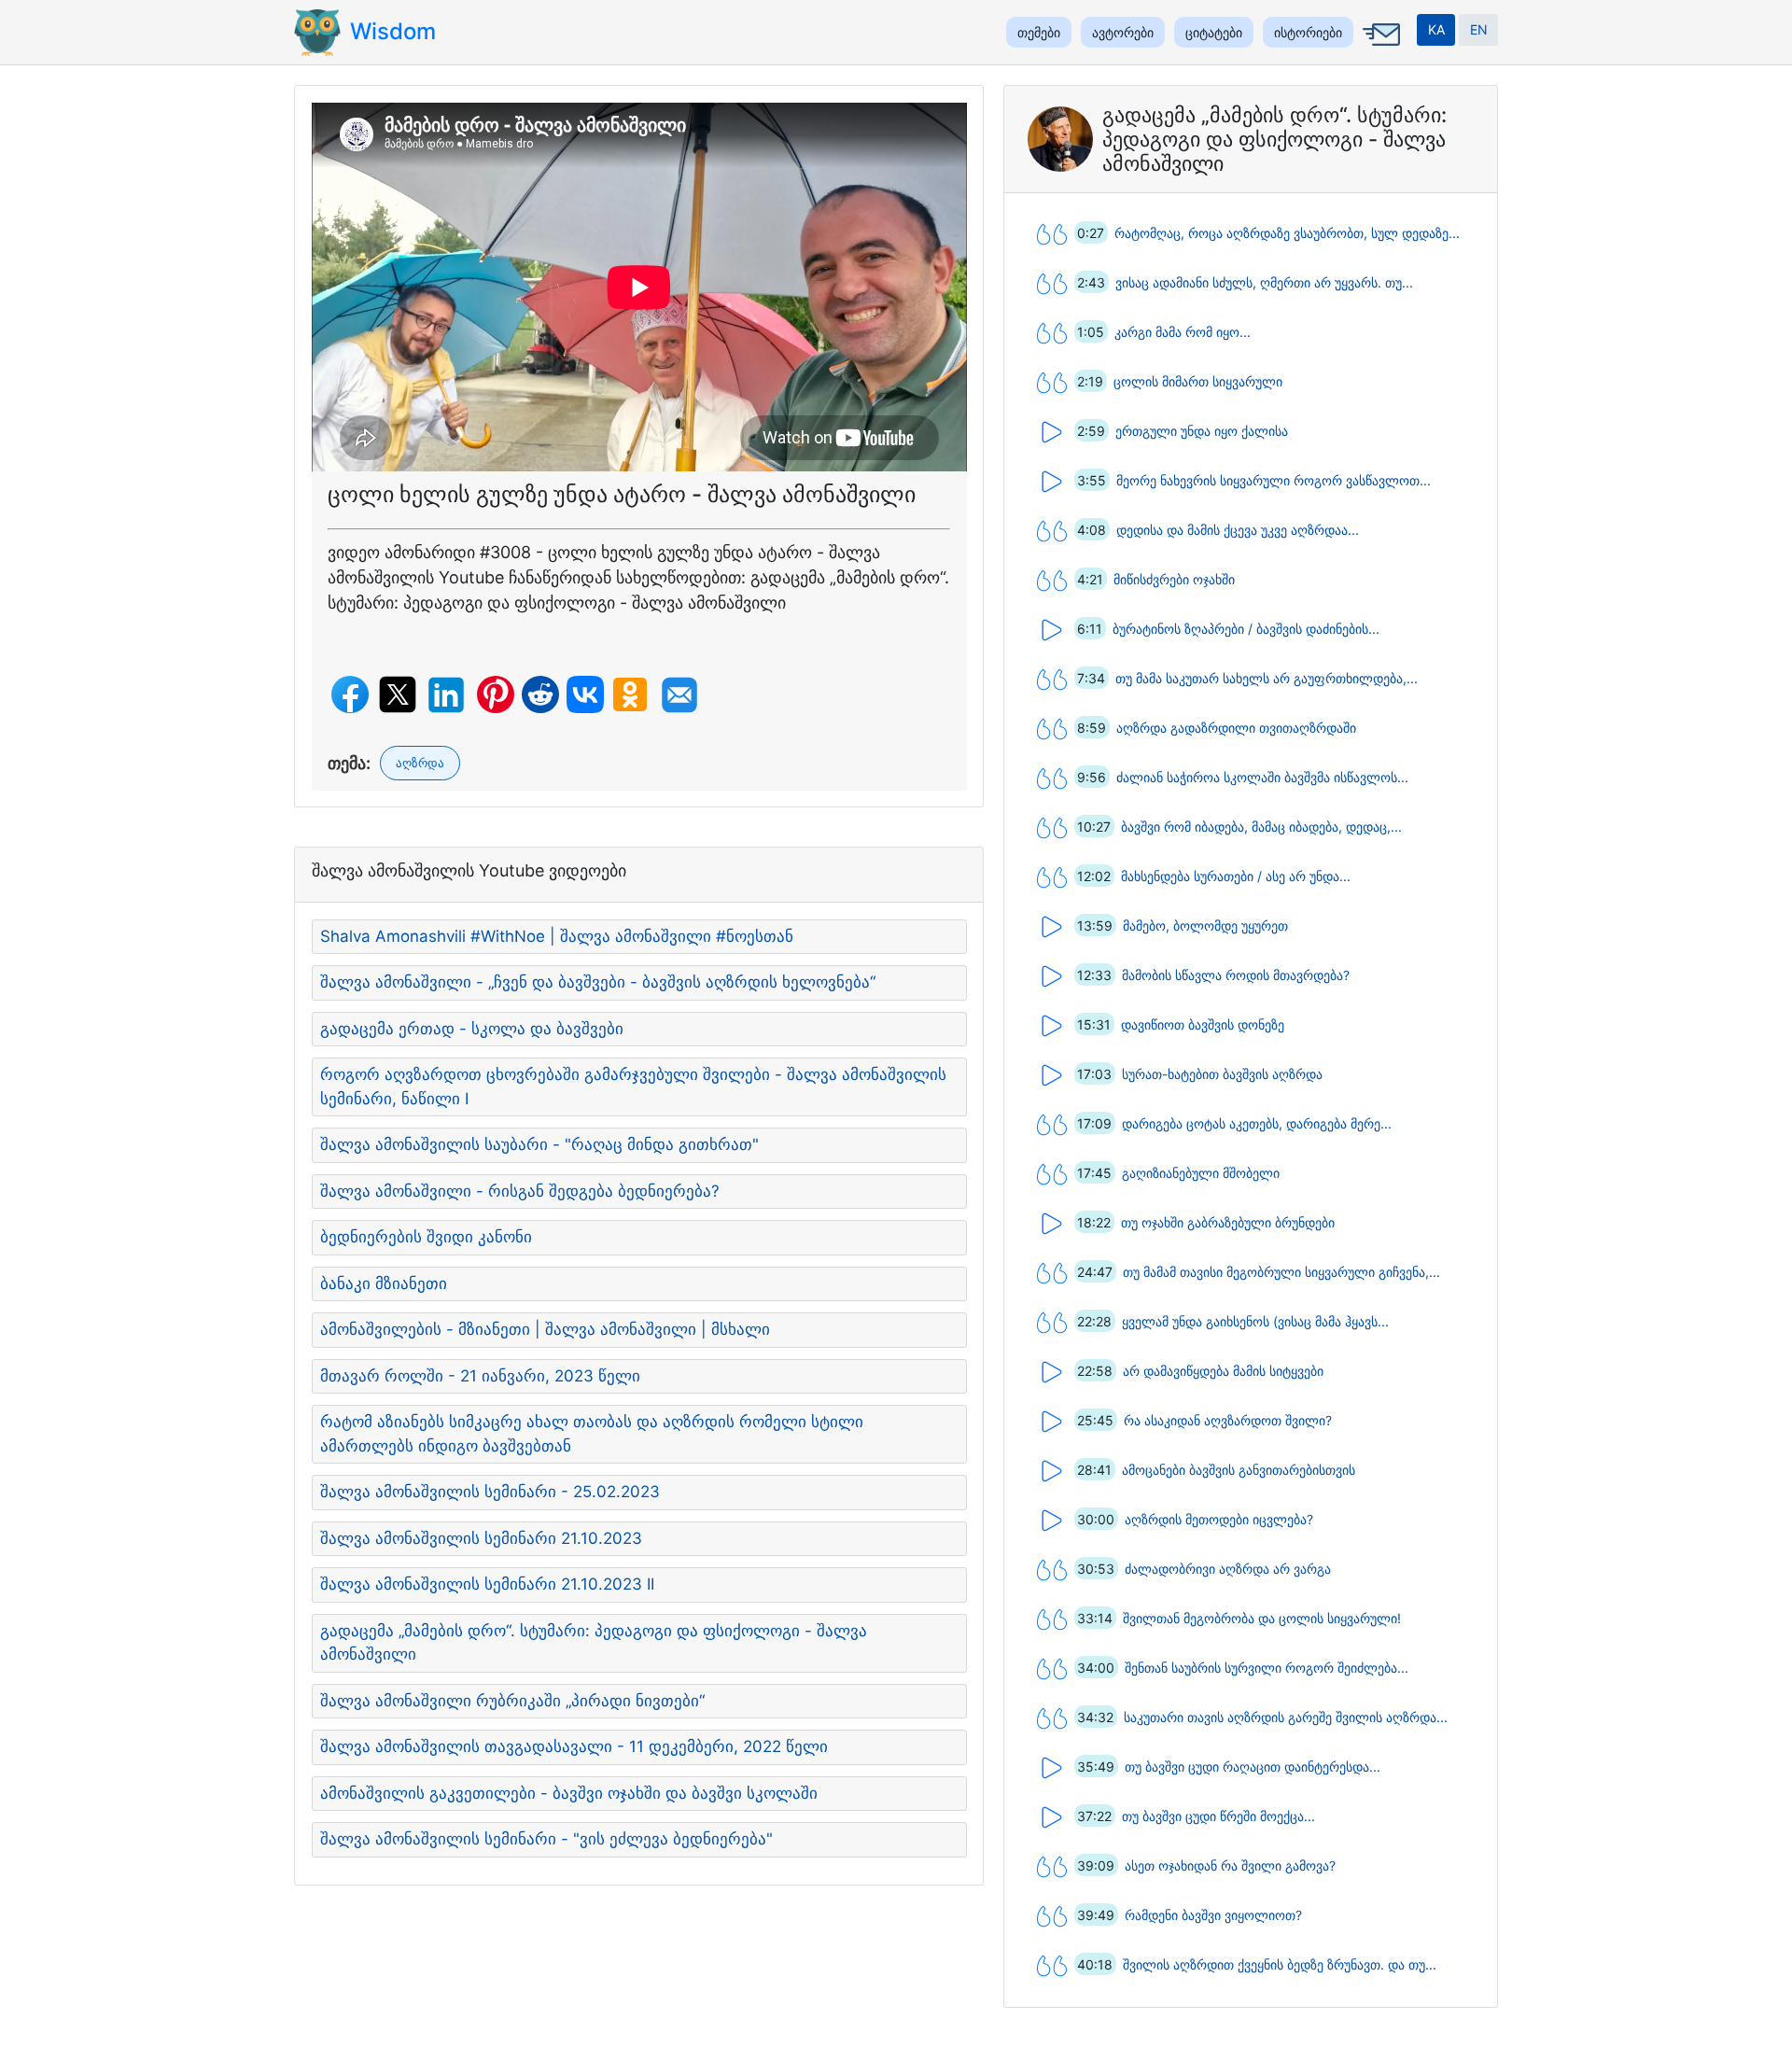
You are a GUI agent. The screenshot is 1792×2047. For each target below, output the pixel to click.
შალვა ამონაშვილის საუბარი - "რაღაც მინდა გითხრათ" (539, 1144)
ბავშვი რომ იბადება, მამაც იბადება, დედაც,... (1261, 827)
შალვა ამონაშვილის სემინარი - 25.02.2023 (490, 1492)
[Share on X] (398, 694)
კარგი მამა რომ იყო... (1183, 332)
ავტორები (1123, 32)
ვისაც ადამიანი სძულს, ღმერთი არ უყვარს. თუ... (1264, 282)
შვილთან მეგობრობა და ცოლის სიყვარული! (1262, 1618)
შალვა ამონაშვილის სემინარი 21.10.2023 (481, 1538)
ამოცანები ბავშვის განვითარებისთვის (1239, 1470)
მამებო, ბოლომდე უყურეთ (1205, 925)
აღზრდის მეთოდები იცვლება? (1219, 1519)
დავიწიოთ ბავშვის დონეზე (1203, 1024)
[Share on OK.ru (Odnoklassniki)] (630, 694)
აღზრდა (420, 763)
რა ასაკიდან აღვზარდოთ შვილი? (1228, 1420)
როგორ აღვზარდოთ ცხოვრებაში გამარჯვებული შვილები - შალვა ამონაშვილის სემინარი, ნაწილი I (633, 1087)
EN (1479, 29)
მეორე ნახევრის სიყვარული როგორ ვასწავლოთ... (1274, 480)
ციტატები (1214, 32)
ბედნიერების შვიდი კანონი (426, 1237)
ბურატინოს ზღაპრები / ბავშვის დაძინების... (1246, 629)
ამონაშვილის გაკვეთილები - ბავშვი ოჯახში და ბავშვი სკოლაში (569, 1793)
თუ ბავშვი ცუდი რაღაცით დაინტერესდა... (1253, 1767)
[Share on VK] (585, 694)
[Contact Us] (1379, 48)
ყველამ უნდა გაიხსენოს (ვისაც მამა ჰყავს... (1255, 1321)
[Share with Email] (679, 695)
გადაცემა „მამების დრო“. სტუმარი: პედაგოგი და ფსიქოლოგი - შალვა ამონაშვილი (594, 1643)
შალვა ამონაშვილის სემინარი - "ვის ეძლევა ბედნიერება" (546, 1839)
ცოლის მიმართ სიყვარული (1198, 381)
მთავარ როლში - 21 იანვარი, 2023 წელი (480, 1376)
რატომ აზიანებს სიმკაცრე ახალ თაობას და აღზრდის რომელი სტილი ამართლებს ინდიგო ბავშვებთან (592, 1434)
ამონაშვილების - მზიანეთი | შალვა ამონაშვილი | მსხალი (545, 1329)
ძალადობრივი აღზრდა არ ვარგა (1228, 1569)
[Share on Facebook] (350, 694)
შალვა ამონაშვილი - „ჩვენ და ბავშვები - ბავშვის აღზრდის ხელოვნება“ (598, 982)
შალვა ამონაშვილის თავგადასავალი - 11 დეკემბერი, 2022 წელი (574, 1746)
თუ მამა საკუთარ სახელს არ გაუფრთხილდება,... (1267, 678)
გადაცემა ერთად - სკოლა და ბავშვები (472, 1029)
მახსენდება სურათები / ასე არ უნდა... (1236, 876)
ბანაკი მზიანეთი (384, 1283)
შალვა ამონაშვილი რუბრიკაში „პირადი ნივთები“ (512, 1701)
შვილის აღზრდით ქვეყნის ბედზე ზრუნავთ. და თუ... (1280, 1964)
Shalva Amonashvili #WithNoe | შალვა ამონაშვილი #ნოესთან (557, 936)
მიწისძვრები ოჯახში (1174, 579)
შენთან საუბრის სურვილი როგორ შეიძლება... (1267, 1668)
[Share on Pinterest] (496, 694)
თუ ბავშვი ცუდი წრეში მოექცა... (1218, 1816)
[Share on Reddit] (540, 694)
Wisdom (393, 31)
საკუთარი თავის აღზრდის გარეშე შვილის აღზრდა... (1286, 1717)
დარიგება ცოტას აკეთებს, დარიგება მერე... (1257, 1123)
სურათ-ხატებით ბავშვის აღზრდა (1222, 1074)
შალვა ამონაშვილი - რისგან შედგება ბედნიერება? (520, 1191)
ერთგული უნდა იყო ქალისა (1202, 431)
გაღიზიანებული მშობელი (1201, 1173)
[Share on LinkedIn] (446, 695)
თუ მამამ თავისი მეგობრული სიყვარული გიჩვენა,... (1281, 1272)
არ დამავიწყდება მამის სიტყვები (1223, 1371)
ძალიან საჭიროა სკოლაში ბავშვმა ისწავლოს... (1262, 777)
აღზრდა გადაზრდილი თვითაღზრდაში (1236, 728)
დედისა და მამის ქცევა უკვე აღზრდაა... (1238, 530)
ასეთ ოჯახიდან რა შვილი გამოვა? (1230, 1865)
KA (1436, 29)
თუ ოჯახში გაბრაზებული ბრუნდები (1228, 1222)
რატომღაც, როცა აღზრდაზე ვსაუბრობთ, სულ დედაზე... (1287, 233)
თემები (1039, 32)
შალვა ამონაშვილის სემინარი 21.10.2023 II (487, 1584)
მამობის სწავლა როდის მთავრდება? (1236, 975)
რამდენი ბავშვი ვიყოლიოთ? (1213, 1915)
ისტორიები (1308, 32)
